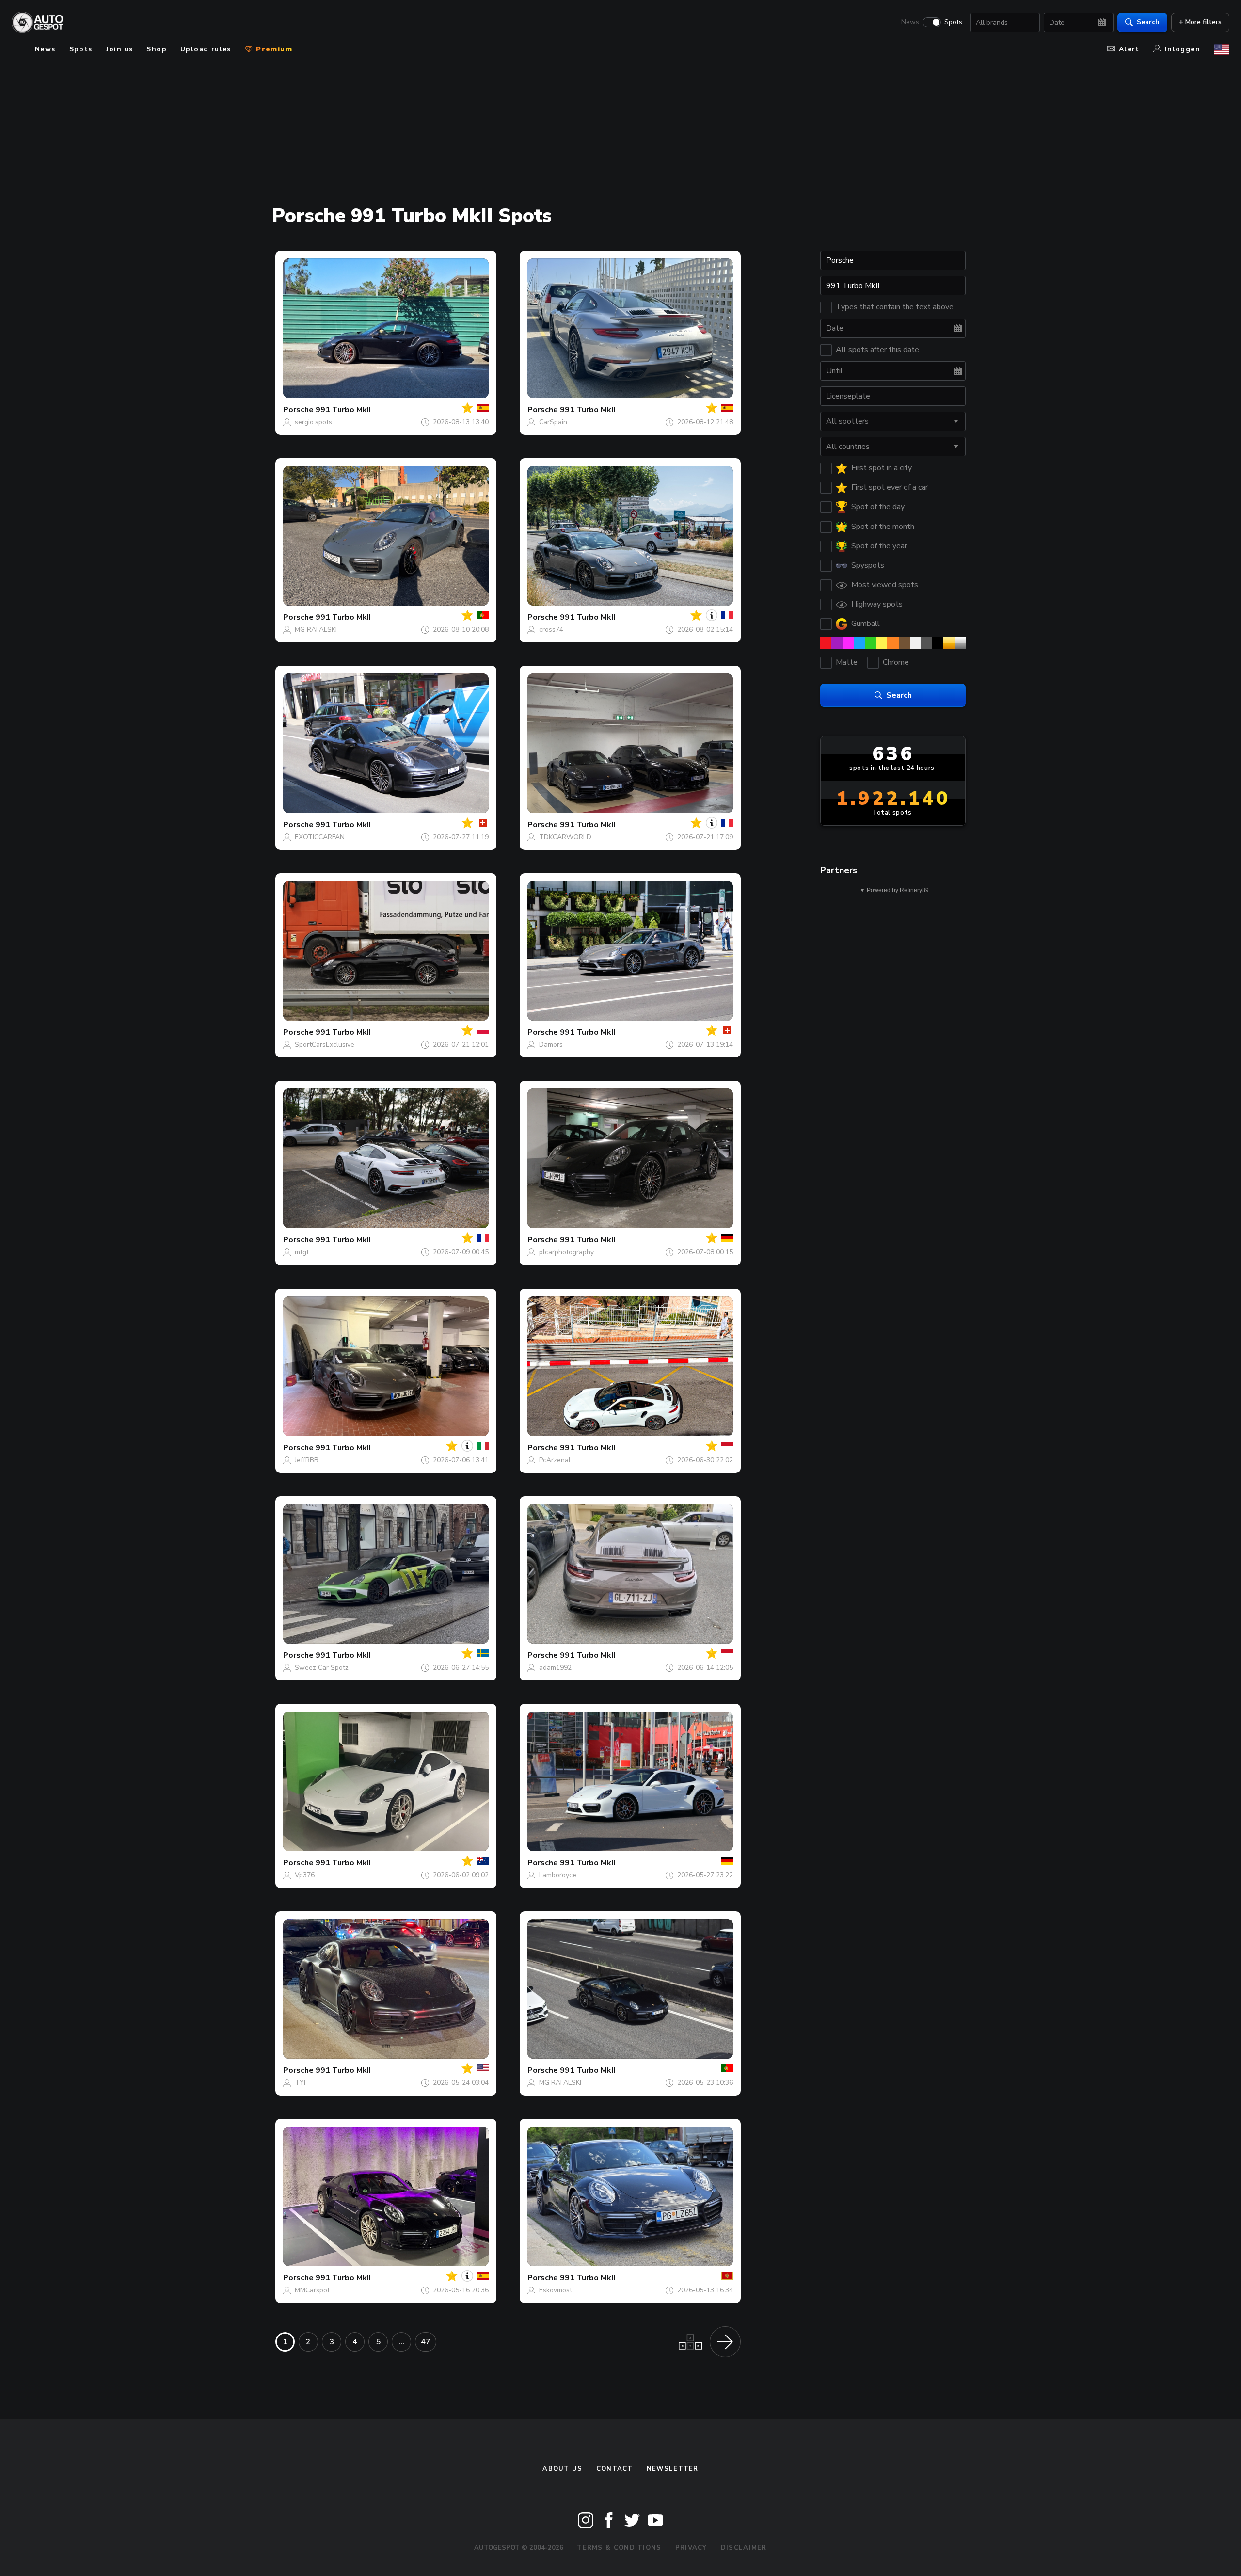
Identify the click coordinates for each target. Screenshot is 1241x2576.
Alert (1129, 49)
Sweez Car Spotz (322, 1668)
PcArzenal (555, 1460)
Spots (953, 22)
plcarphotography (566, 1252)
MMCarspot (312, 2290)
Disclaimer (744, 2548)
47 (426, 2342)
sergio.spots (313, 422)
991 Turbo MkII (343, 410)
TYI (300, 2083)
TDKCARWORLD (565, 837)
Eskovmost (556, 2290)
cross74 (551, 630)
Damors (551, 1045)
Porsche (298, 410)
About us (562, 2469)
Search (1148, 22)
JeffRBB (307, 1460)
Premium (273, 49)
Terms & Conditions (619, 2548)
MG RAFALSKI (316, 630)
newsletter (673, 2469)
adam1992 (555, 1668)
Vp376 (305, 1875)
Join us (120, 49)
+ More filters (1200, 22)
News (910, 22)
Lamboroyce (558, 1875)
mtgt (302, 1252)
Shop (157, 49)
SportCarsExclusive (325, 1045)
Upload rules (206, 49)
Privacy (691, 2548)
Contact (615, 2469)
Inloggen (1183, 49)
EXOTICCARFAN (320, 837)
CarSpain (553, 422)
